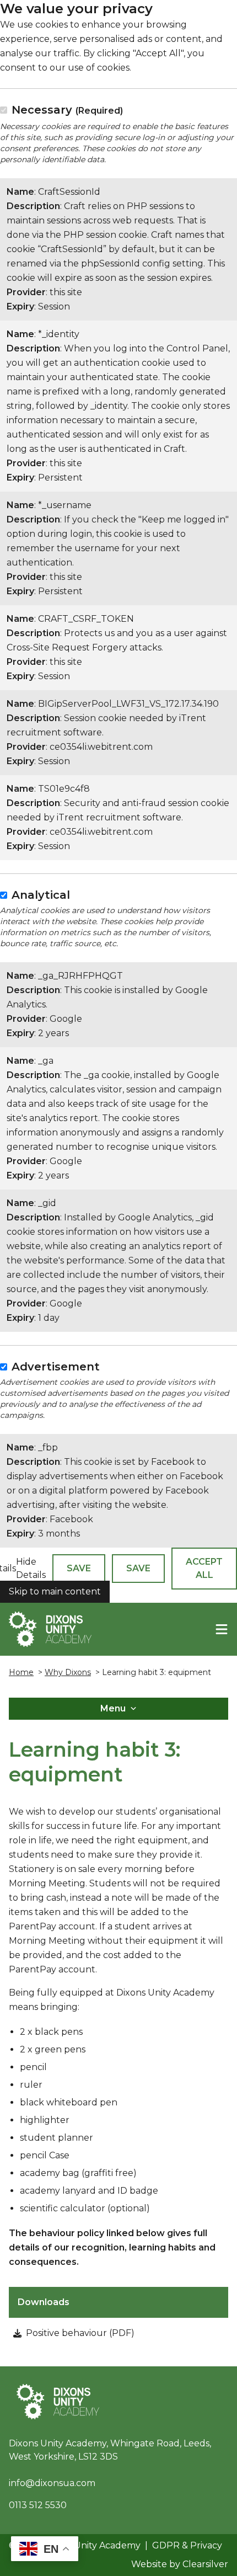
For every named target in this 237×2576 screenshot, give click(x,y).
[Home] (50, 1629)
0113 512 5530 (38, 2505)
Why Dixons (68, 1672)
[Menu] (222, 1629)
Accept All (204, 1568)
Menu (113, 1708)
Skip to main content (55, 1591)
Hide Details (31, 1568)
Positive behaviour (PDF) (80, 2333)
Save (79, 1568)
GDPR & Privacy (187, 2545)
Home (21, 1672)
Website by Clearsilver (180, 2564)
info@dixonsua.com (52, 2483)
